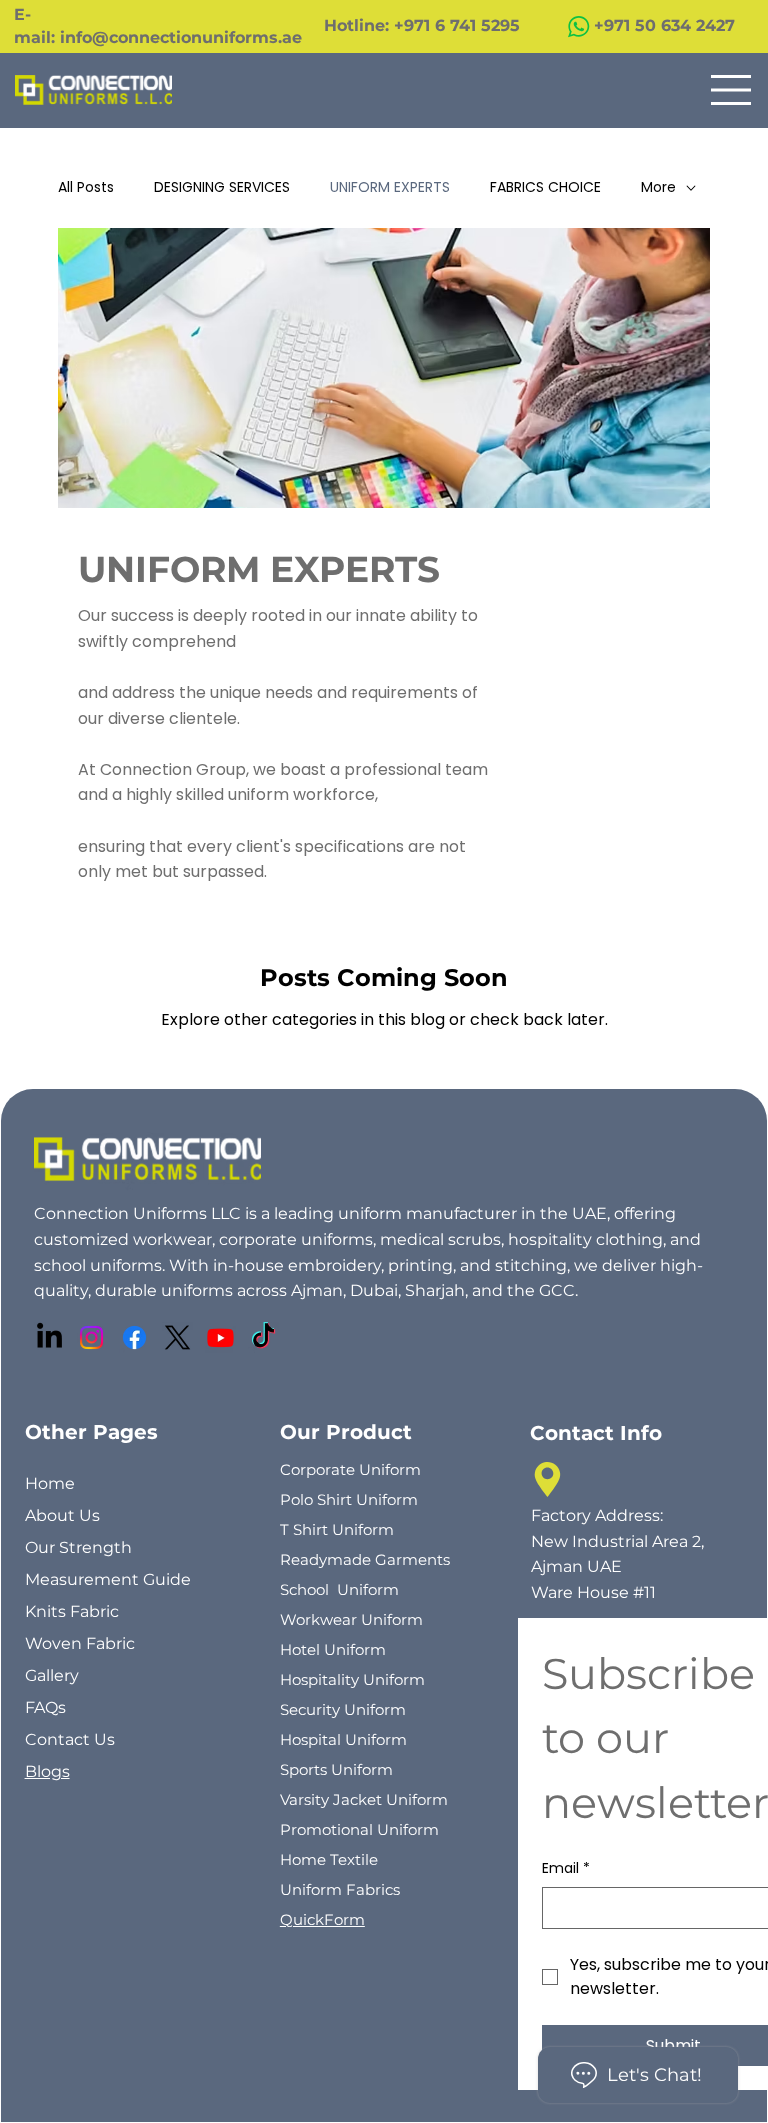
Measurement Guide (108, 1579)
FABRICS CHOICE (545, 187)
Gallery (52, 1675)
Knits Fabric (72, 1611)
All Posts (86, 187)
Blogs (47, 1771)
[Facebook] (134, 1337)
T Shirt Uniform (337, 1529)
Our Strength (78, 1547)
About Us (62, 1515)
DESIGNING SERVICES (222, 187)
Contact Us (70, 1739)
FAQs (45, 1707)
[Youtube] (220, 1337)
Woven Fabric (80, 1643)
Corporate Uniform (350, 1469)
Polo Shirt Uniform (349, 1499)
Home (50, 1483)
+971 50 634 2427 (664, 25)
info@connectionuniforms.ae (181, 37)
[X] (177, 1337)
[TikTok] (263, 1337)
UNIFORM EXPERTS (390, 187)
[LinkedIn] (49, 1337)
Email (566, 1868)
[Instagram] (91, 1337)
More (658, 187)
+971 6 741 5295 (459, 25)
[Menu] (732, 90)
